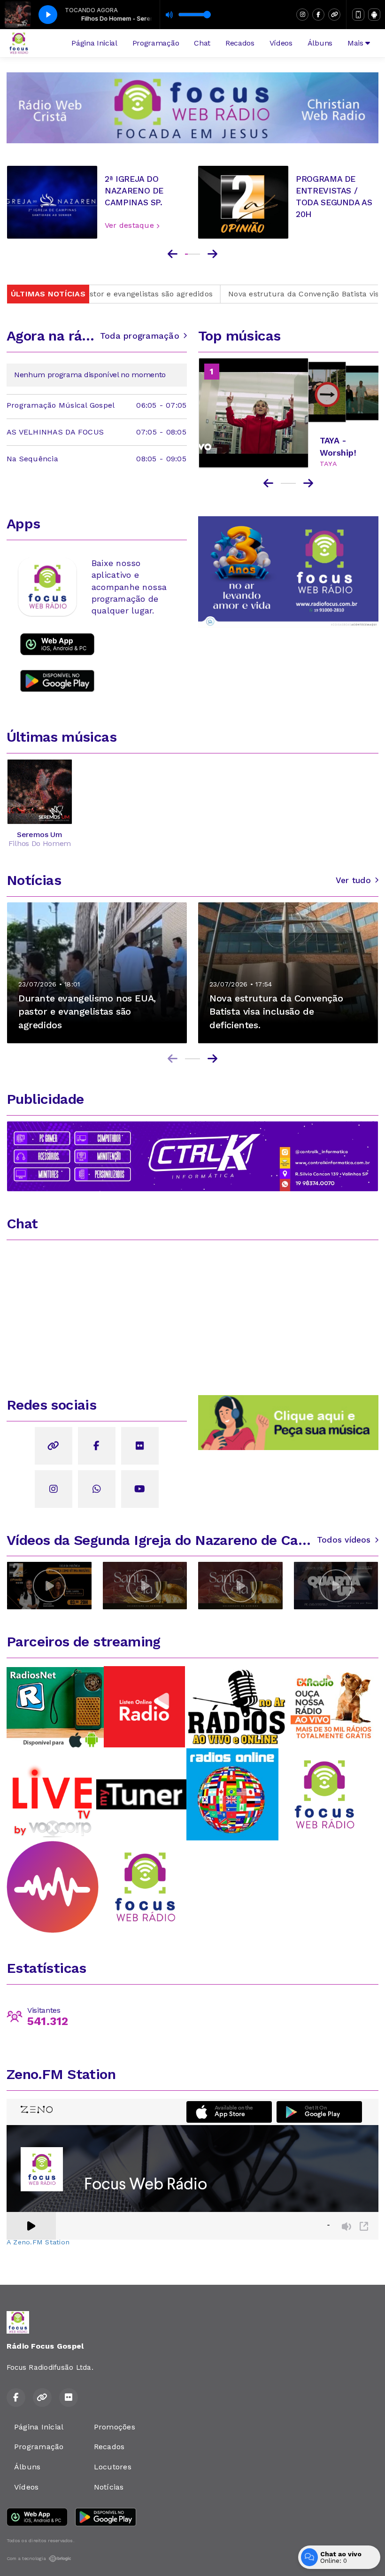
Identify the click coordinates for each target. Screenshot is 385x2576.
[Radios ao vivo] (232, 1794)
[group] (49, 1586)
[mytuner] (141, 1794)
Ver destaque (131, 225)
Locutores (113, 2467)
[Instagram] (302, 15)
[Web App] (358, 15)
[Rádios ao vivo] (145, 1886)
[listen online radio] (144, 1706)
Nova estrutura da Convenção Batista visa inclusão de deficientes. (253, 294)
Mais (356, 43)
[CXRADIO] (332, 1706)
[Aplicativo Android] (374, 15)
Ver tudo (353, 880)
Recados (240, 43)
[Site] (334, 15)
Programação (156, 43)
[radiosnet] (55, 1707)
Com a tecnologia (26, 2558)
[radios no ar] (238, 1706)
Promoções (115, 2427)
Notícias (109, 2487)
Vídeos (281, 43)
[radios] (51, 1794)
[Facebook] (318, 15)
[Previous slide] (173, 254)
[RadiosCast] (53, 1886)
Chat (202, 43)
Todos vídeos (344, 1540)
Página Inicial (94, 43)
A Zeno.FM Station (38, 2242)
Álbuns (320, 43)
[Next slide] (212, 254)
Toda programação (140, 336)
